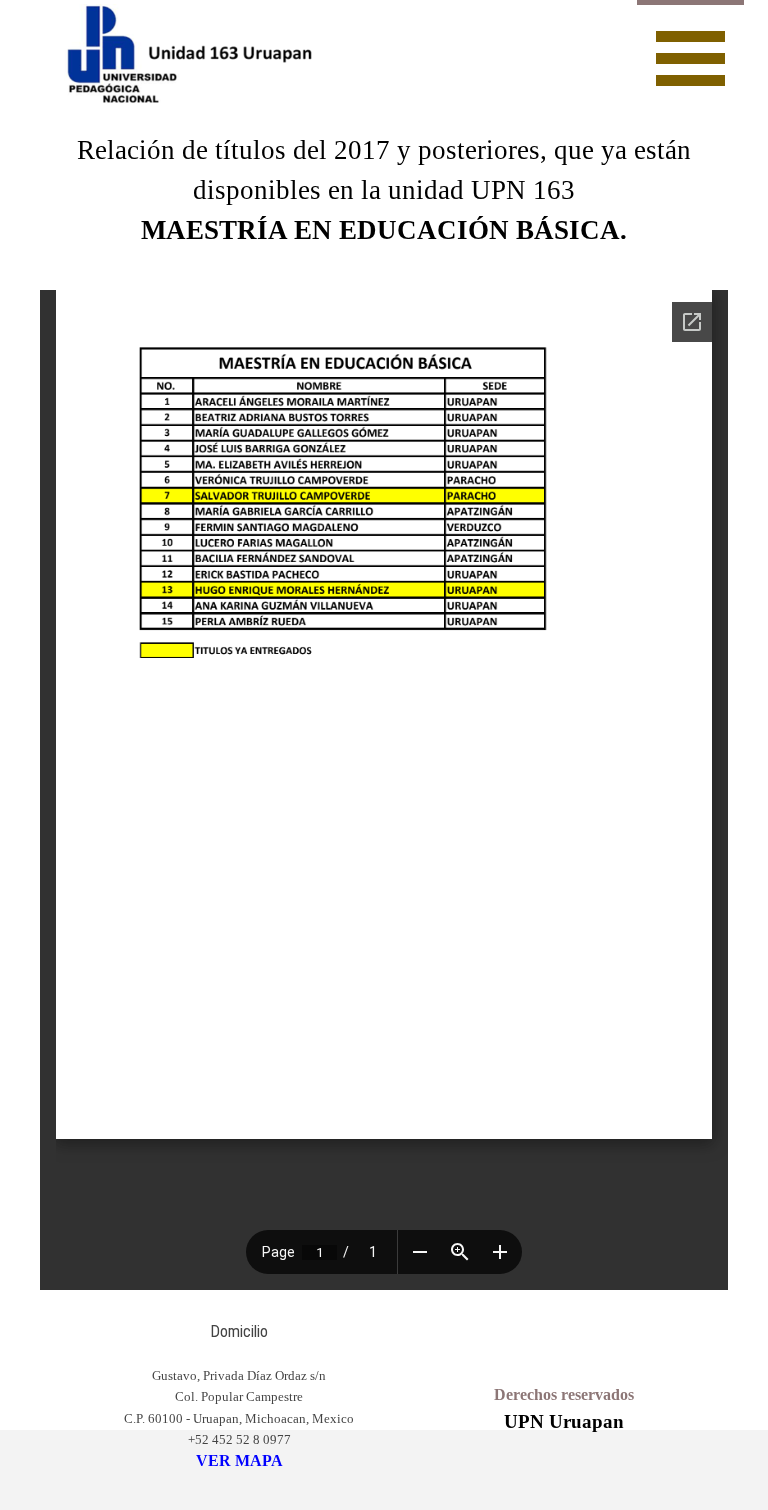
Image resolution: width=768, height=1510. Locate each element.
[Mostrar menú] (690, 56)
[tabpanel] (384, 190)
